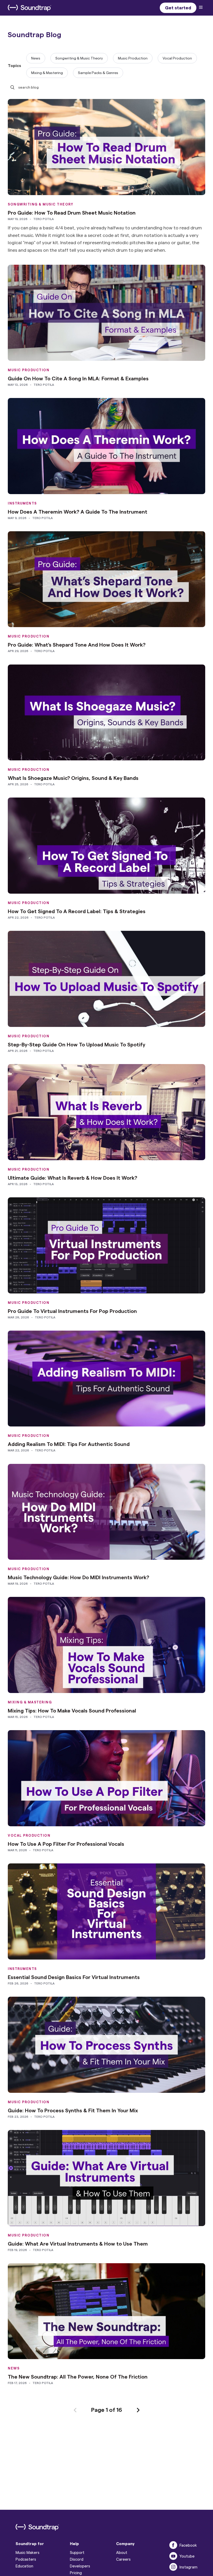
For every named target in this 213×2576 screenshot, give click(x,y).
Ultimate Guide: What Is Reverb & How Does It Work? (72, 1178)
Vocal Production (177, 58)
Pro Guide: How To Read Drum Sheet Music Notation (72, 213)
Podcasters (26, 2559)
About (122, 2552)
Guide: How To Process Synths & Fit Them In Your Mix (73, 2110)
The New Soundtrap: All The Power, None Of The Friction (78, 2376)
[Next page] (138, 2409)
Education (24, 2566)
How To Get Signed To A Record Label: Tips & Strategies (77, 911)
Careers (123, 2559)
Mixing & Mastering (47, 73)
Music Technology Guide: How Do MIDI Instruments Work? (78, 1577)
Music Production (133, 58)
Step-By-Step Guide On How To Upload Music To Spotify (76, 1044)
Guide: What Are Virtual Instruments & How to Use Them (78, 2243)
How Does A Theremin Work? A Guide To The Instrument (78, 512)
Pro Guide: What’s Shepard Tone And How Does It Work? (77, 645)
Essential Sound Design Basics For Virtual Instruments (74, 1977)
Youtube (187, 2556)
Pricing (76, 2573)
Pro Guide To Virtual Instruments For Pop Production (72, 1311)
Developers (80, 2566)
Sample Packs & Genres (98, 73)
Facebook (188, 2545)
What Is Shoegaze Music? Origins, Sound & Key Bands (73, 778)
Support (77, 2552)
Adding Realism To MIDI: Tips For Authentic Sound (69, 1444)
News (36, 58)
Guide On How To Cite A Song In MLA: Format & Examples (78, 378)
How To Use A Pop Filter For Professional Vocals (66, 1844)
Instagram (188, 2567)
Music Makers (28, 2552)
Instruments (22, 503)
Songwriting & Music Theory (79, 58)
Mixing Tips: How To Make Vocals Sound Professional (72, 1710)
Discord (77, 2559)
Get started (178, 7)
